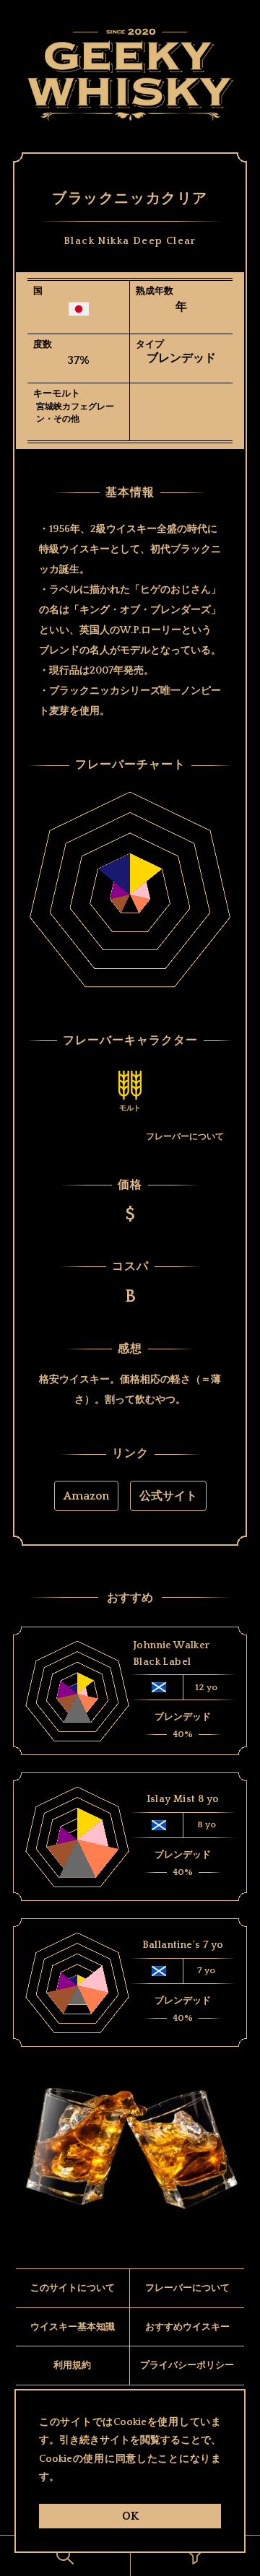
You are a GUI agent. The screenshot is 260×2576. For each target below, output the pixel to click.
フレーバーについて (185, 1137)
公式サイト (168, 1496)
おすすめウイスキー (187, 2327)
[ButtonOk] (65, 2556)
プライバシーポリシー (187, 2365)
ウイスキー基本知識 (73, 2327)
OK (130, 2516)
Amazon (86, 1496)
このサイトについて (73, 2288)
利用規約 (72, 2365)
